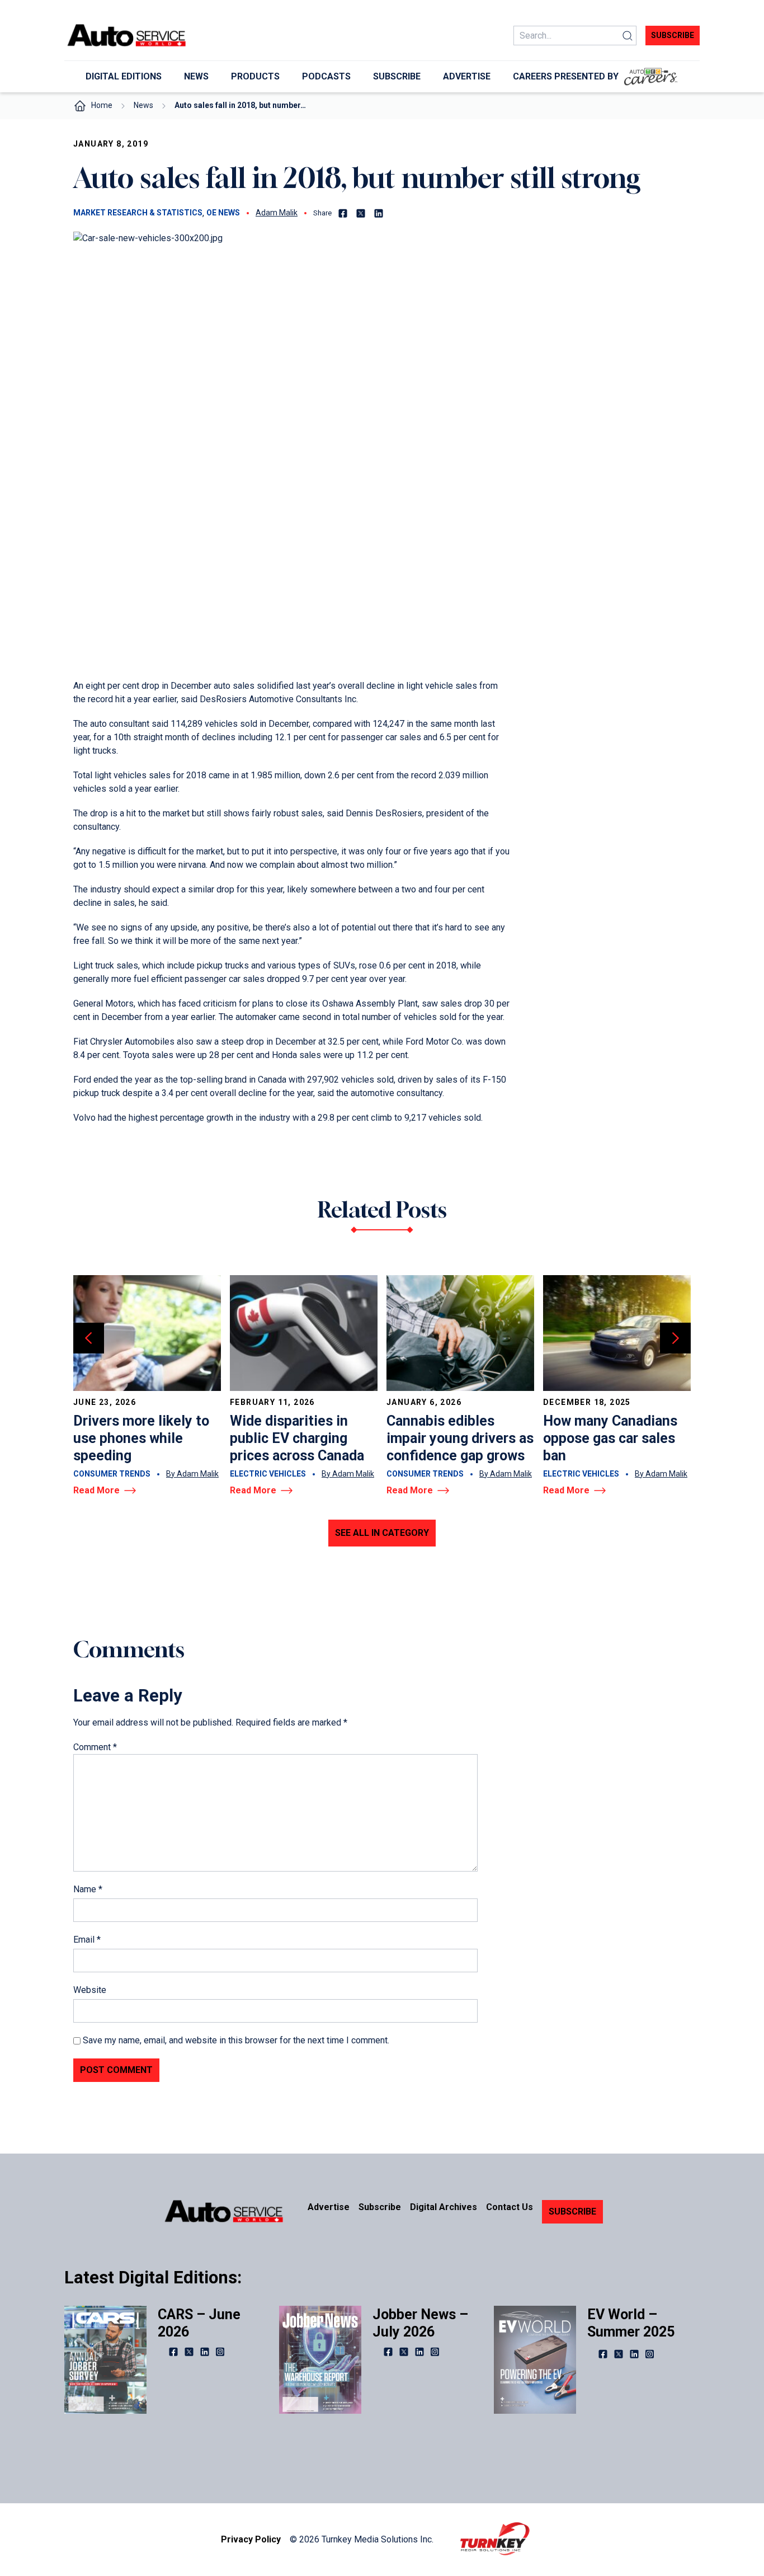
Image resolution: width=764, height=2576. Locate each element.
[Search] (628, 36)
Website (90, 1990)
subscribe (673, 35)
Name (88, 1889)
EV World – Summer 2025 (631, 2323)
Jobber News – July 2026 (420, 2323)
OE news (223, 213)
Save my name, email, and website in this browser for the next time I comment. (236, 2040)
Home (102, 105)
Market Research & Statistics (138, 213)
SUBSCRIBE (572, 2211)
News (143, 105)
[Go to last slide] (89, 1338)
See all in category (382, 1533)
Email (87, 1940)
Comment (95, 1747)
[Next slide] (675, 1338)
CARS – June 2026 (199, 2323)
